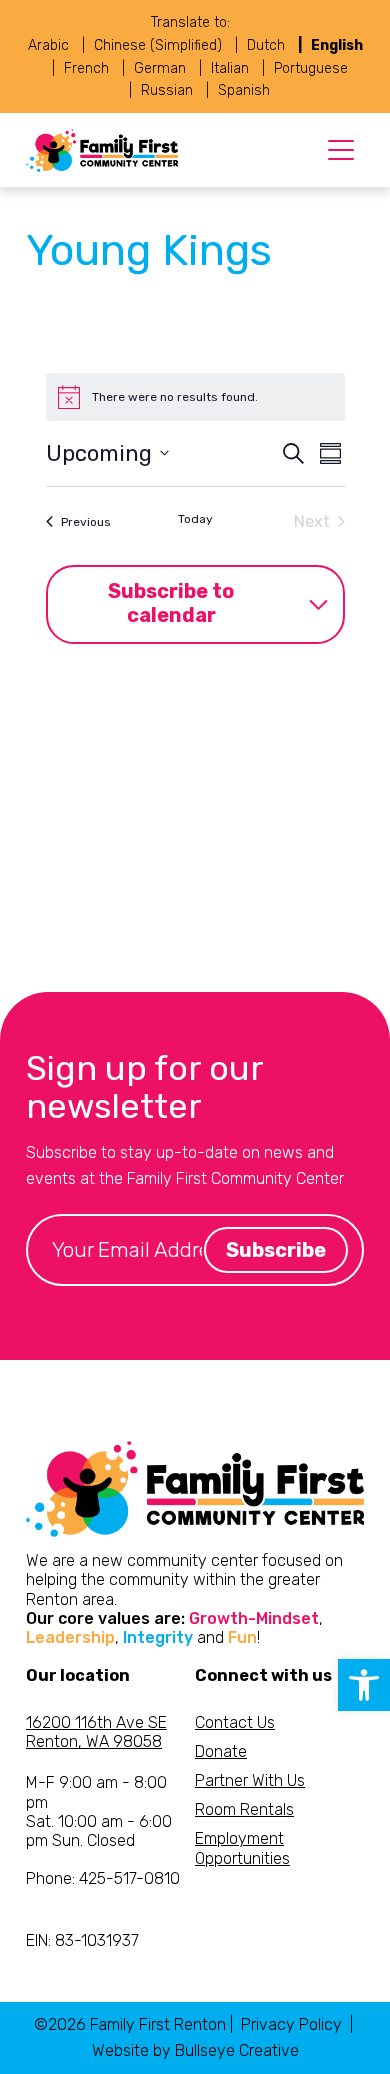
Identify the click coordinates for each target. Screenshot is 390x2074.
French (86, 68)
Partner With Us (250, 1780)
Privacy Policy (291, 2024)
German (160, 68)
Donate (221, 1751)
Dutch (266, 45)
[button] (364, 1685)
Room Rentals (244, 1809)
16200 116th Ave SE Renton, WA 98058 (96, 1732)
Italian (230, 68)
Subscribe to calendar (171, 603)
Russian (167, 90)
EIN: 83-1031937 (82, 1940)
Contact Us (235, 1722)
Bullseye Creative (237, 2050)
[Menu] (341, 150)
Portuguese (311, 68)
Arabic (48, 45)
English (337, 45)
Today (195, 519)
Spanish (244, 90)
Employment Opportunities (242, 1848)
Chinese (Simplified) (158, 45)
